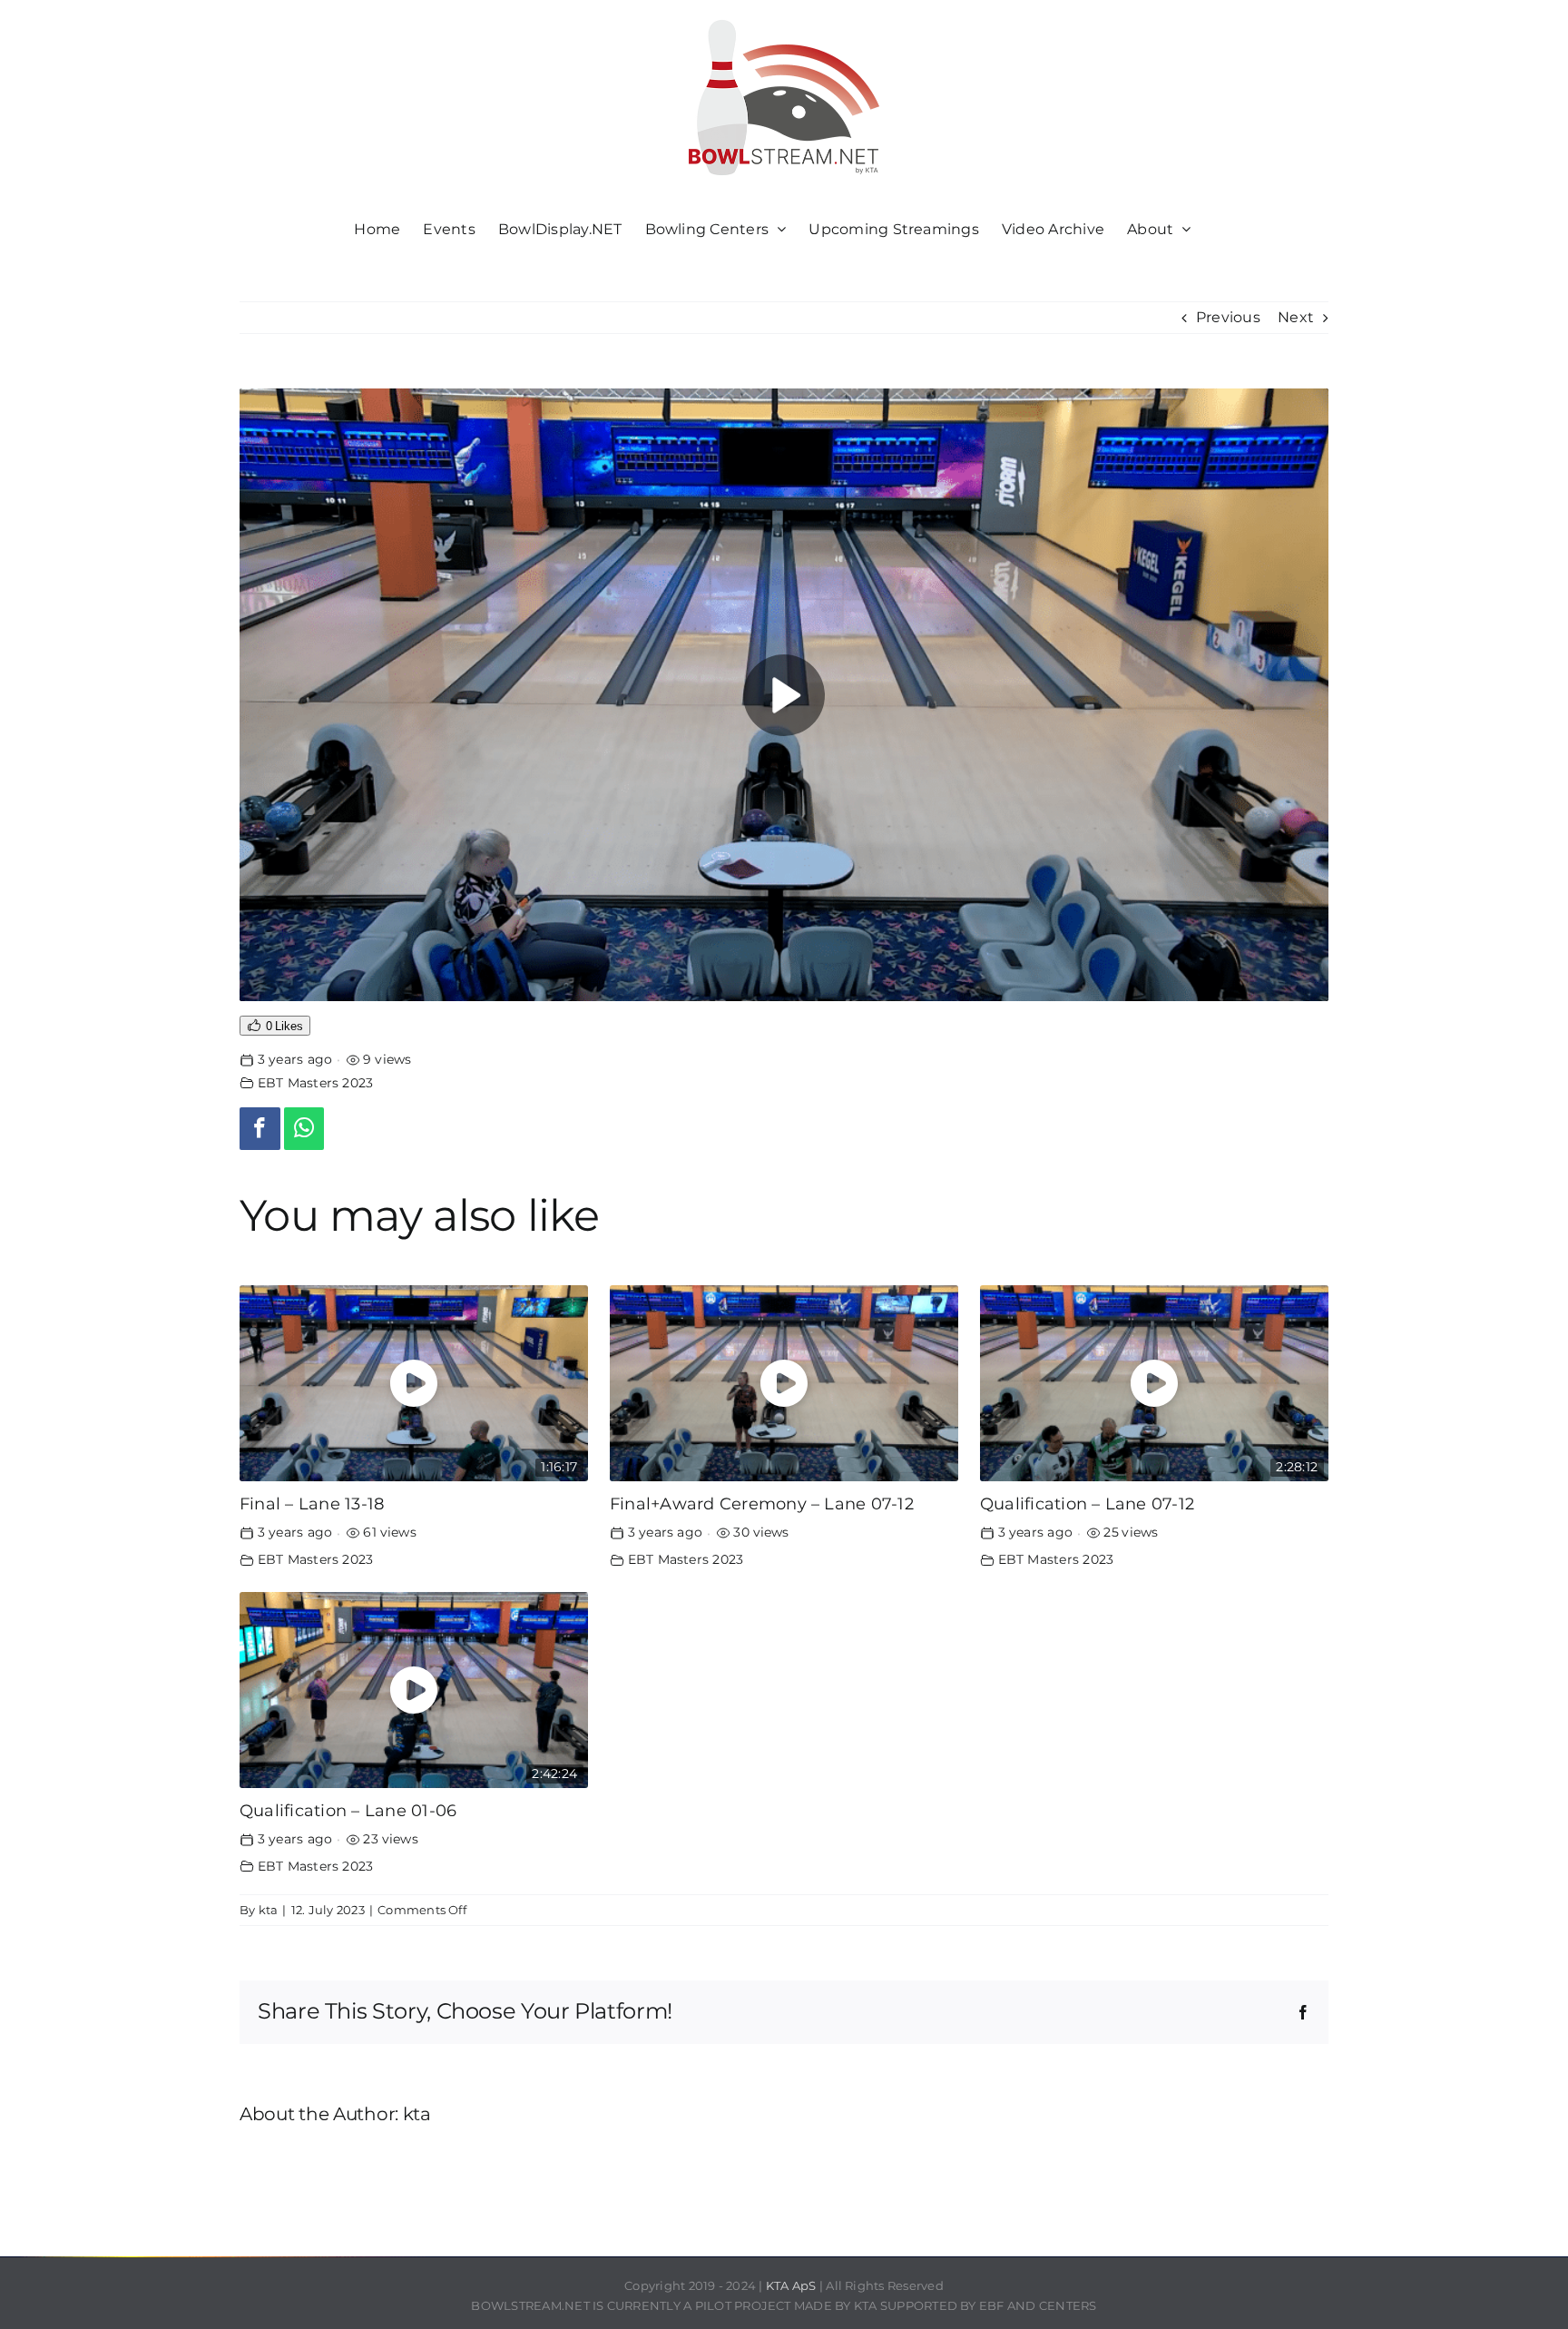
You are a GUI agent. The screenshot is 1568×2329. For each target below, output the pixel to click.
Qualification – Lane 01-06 (348, 1810)
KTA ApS (791, 2285)
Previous (1228, 317)
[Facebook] (260, 1129)
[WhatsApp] (304, 1129)
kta (269, 1910)
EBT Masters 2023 (316, 1083)
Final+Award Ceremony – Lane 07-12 (762, 1504)
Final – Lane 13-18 (312, 1504)
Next (1296, 317)
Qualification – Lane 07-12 (1087, 1504)
